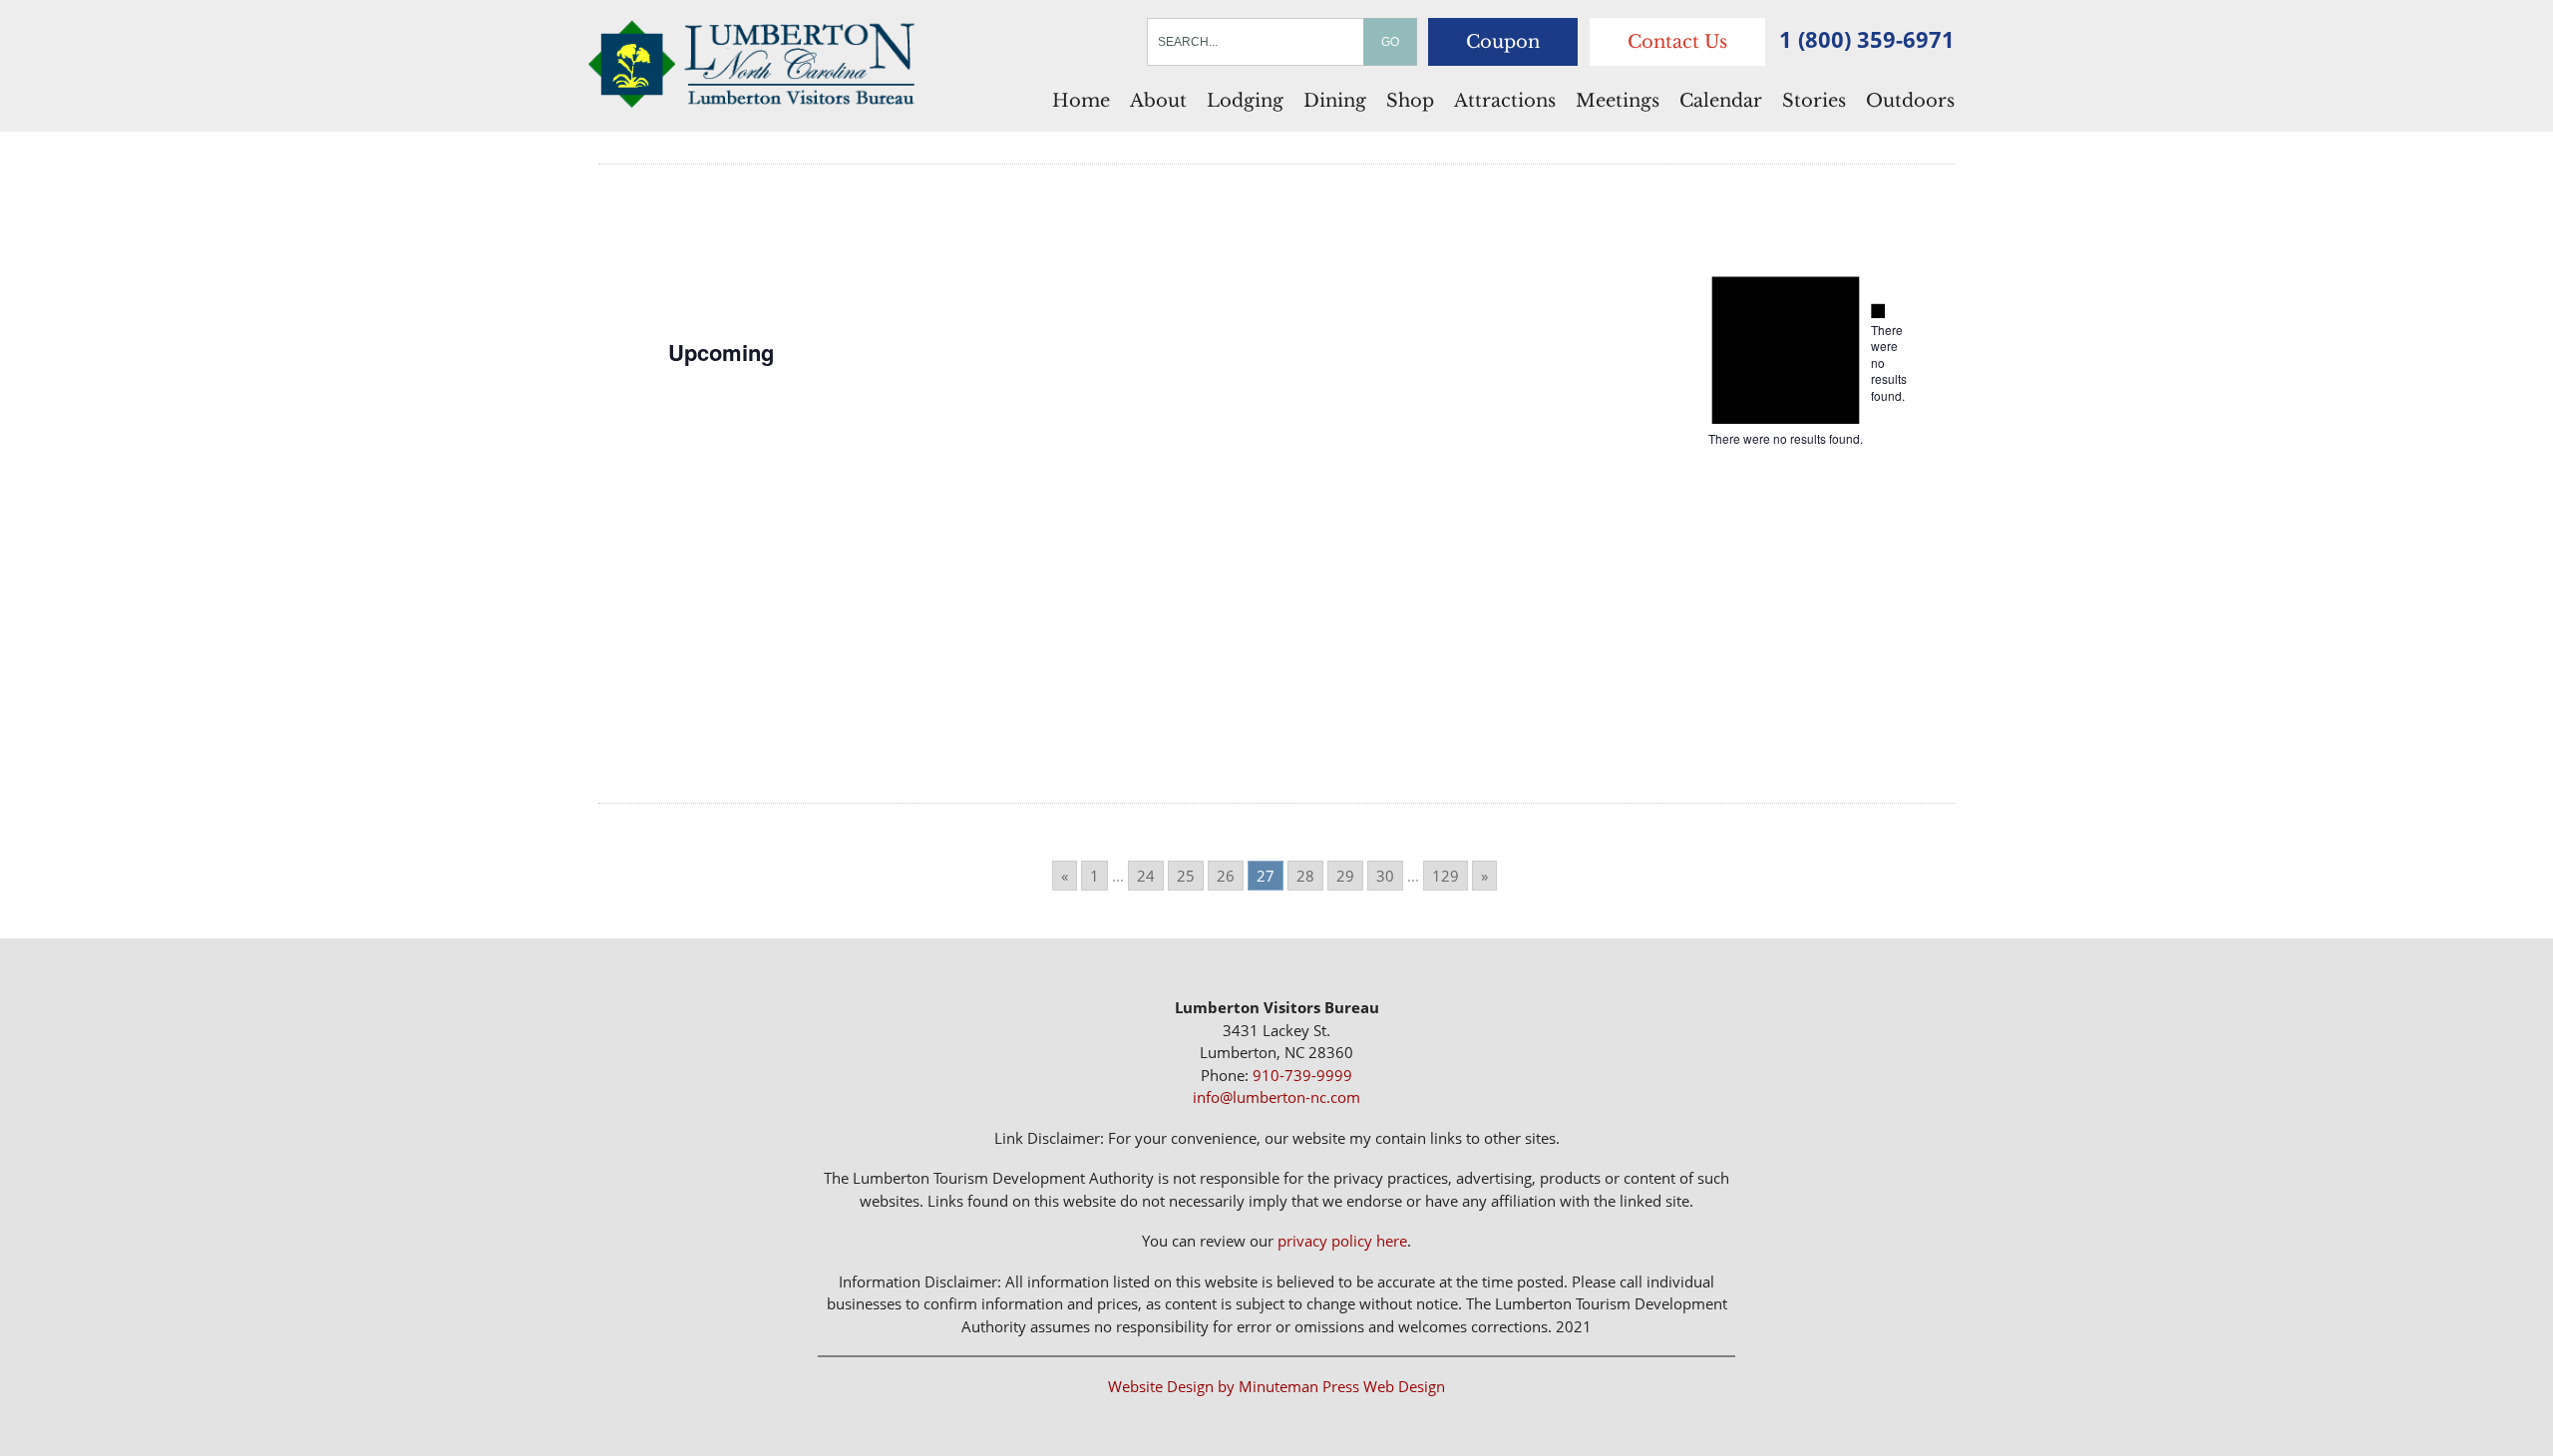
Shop (1410, 101)
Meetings (1618, 101)
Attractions (1505, 101)
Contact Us (1677, 42)
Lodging (1245, 101)
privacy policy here (1342, 1241)
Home (1081, 101)
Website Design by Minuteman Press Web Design (1276, 1386)
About (1158, 101)
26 (1226, 876)
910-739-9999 (1302, 1075)
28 (1305, 876)
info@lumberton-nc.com (1276, 1097)
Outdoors (1910, 101)
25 (1186, 876)
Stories (1814, 101)
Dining (1335, 101)
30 (1385, 876)
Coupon (1503, 42)
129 (1446, 876)
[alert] (1878, 354)
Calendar (1721, 101)
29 (1345, 876)
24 (1146, 876)
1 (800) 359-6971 (1867, 39)
